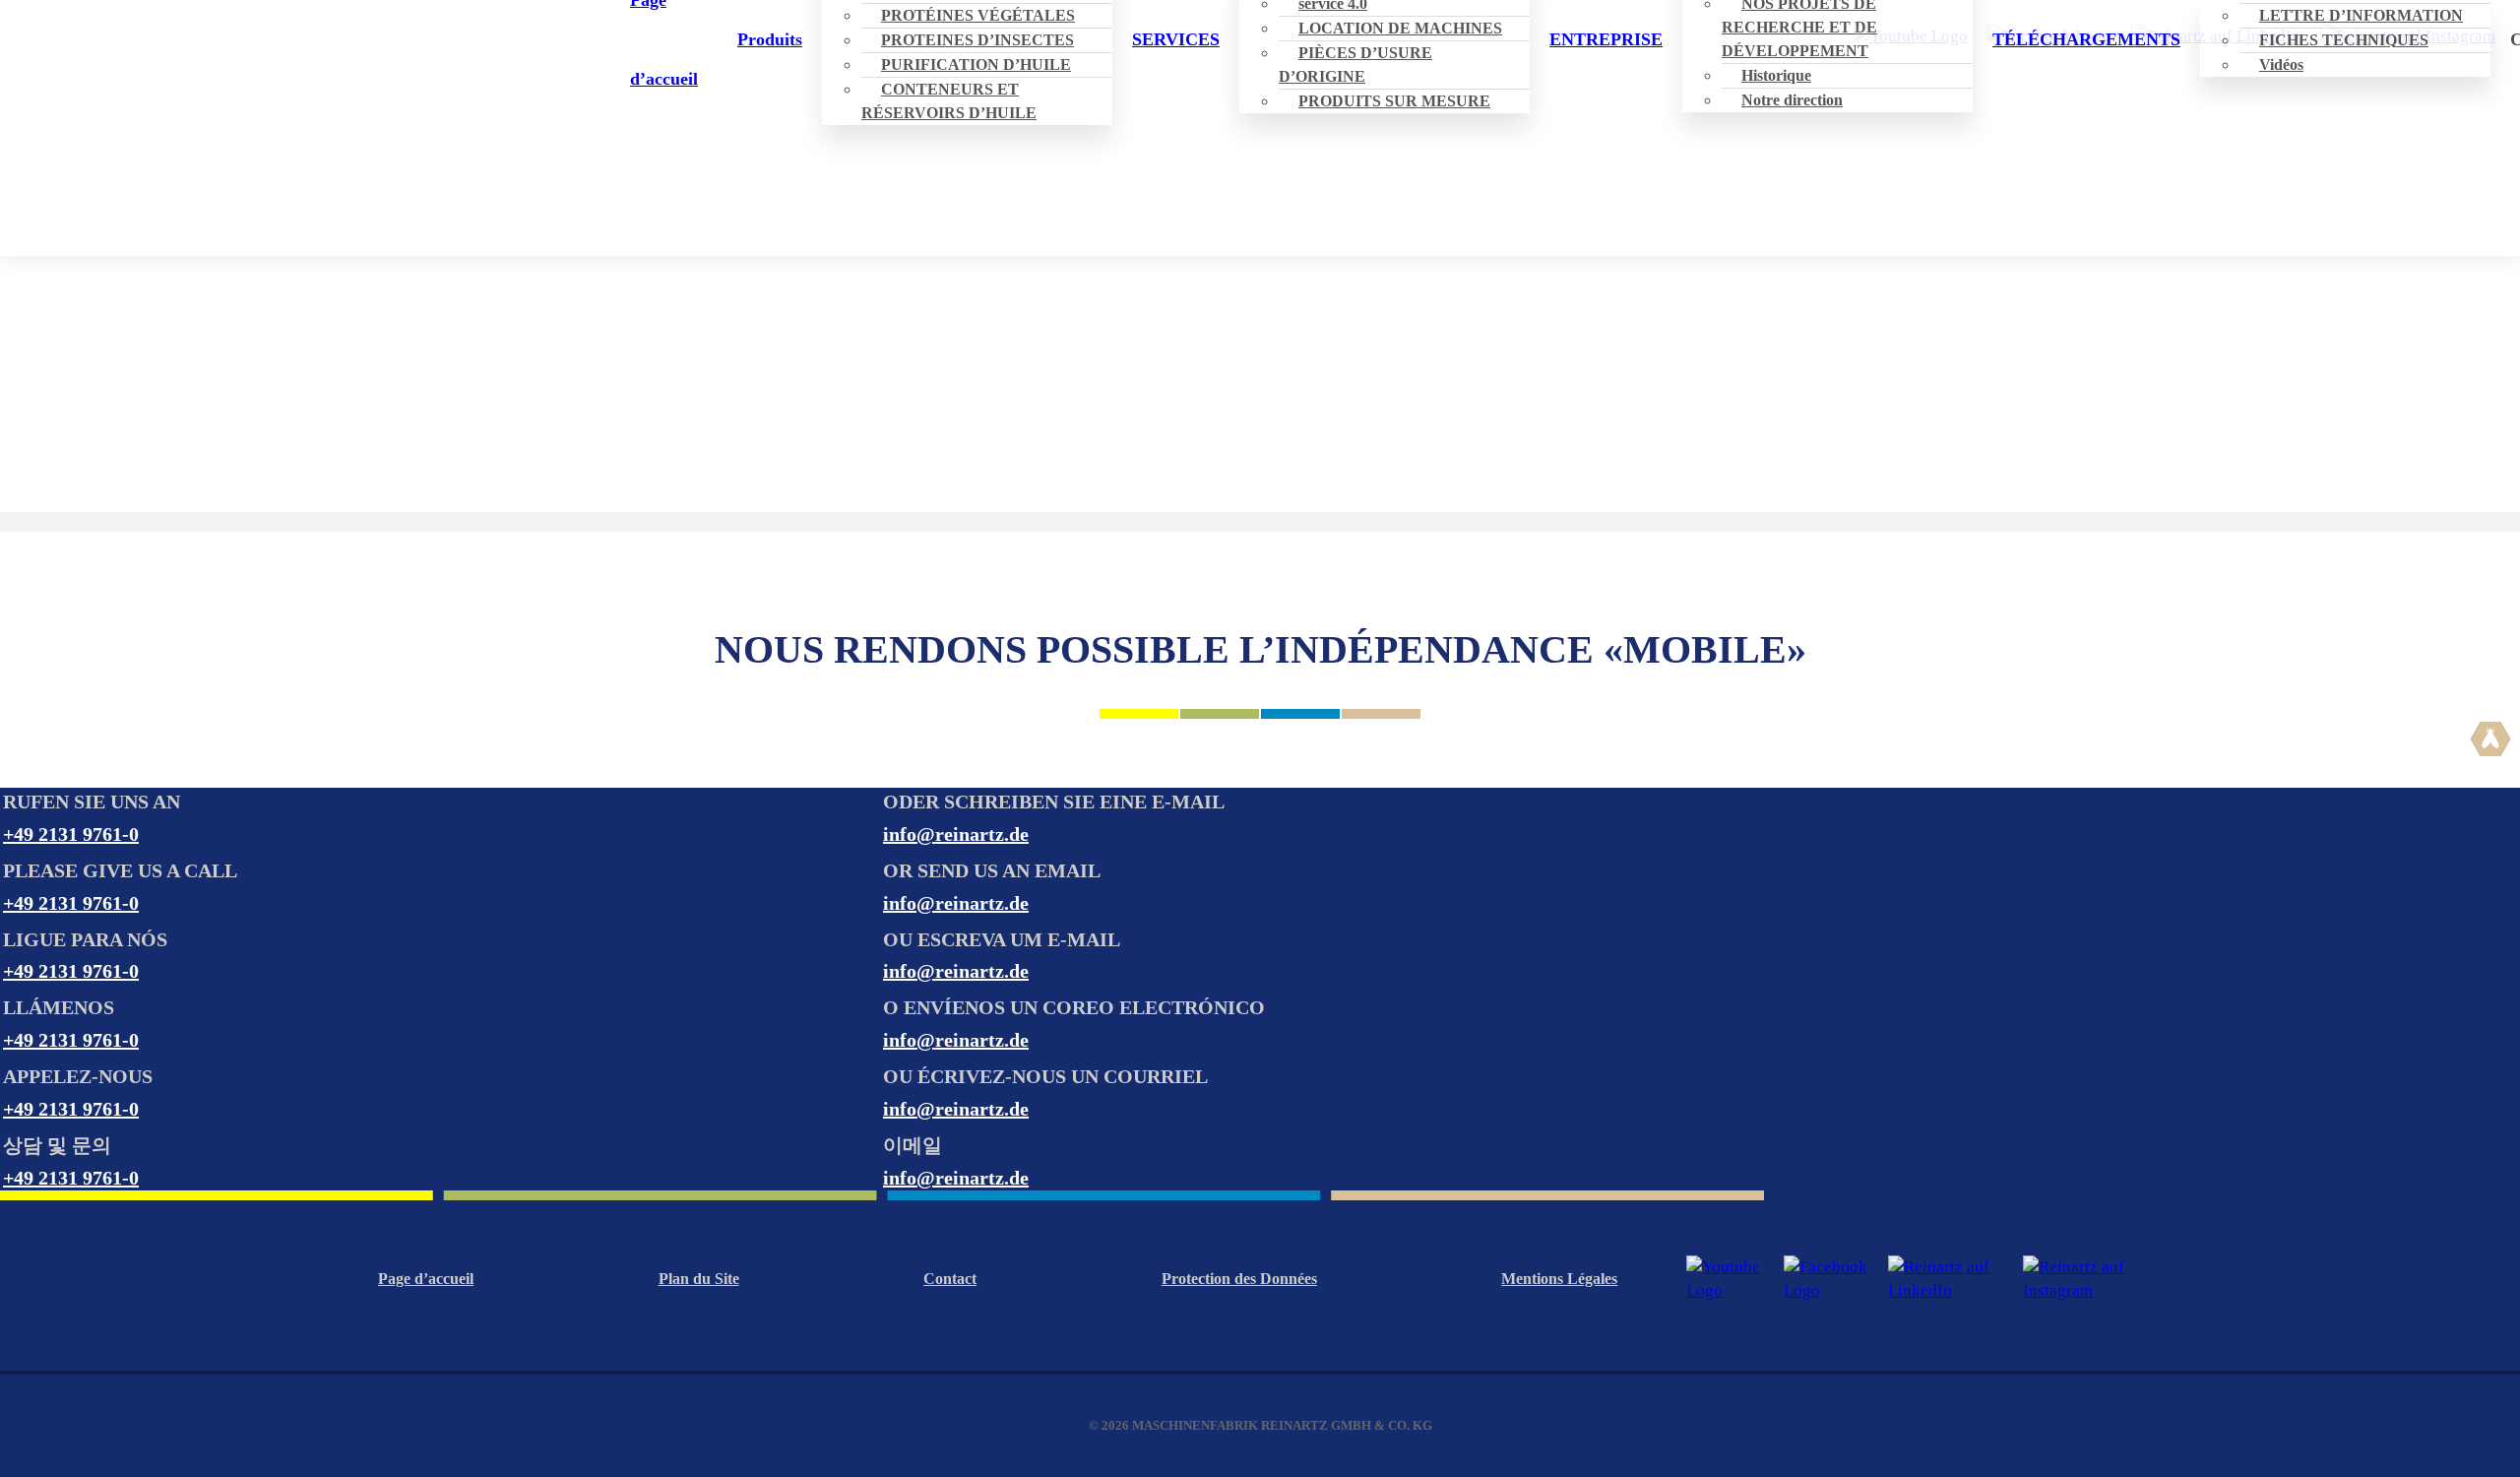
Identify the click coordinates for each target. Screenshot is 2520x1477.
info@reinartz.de (956, 834)
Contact (950, 1279)
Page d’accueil (426, 1279)
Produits (770, 39)
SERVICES (1176, 39)
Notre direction (1792, 100)
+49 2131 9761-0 (71, 834)
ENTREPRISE (1606, 39)
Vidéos (2281, 64)
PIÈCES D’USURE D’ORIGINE (1355, 64)
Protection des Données (1239, 1279)
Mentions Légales (1559, 1279)
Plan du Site (699, 1279)
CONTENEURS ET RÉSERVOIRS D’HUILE (949, 101)
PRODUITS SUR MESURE (1394, 101)
